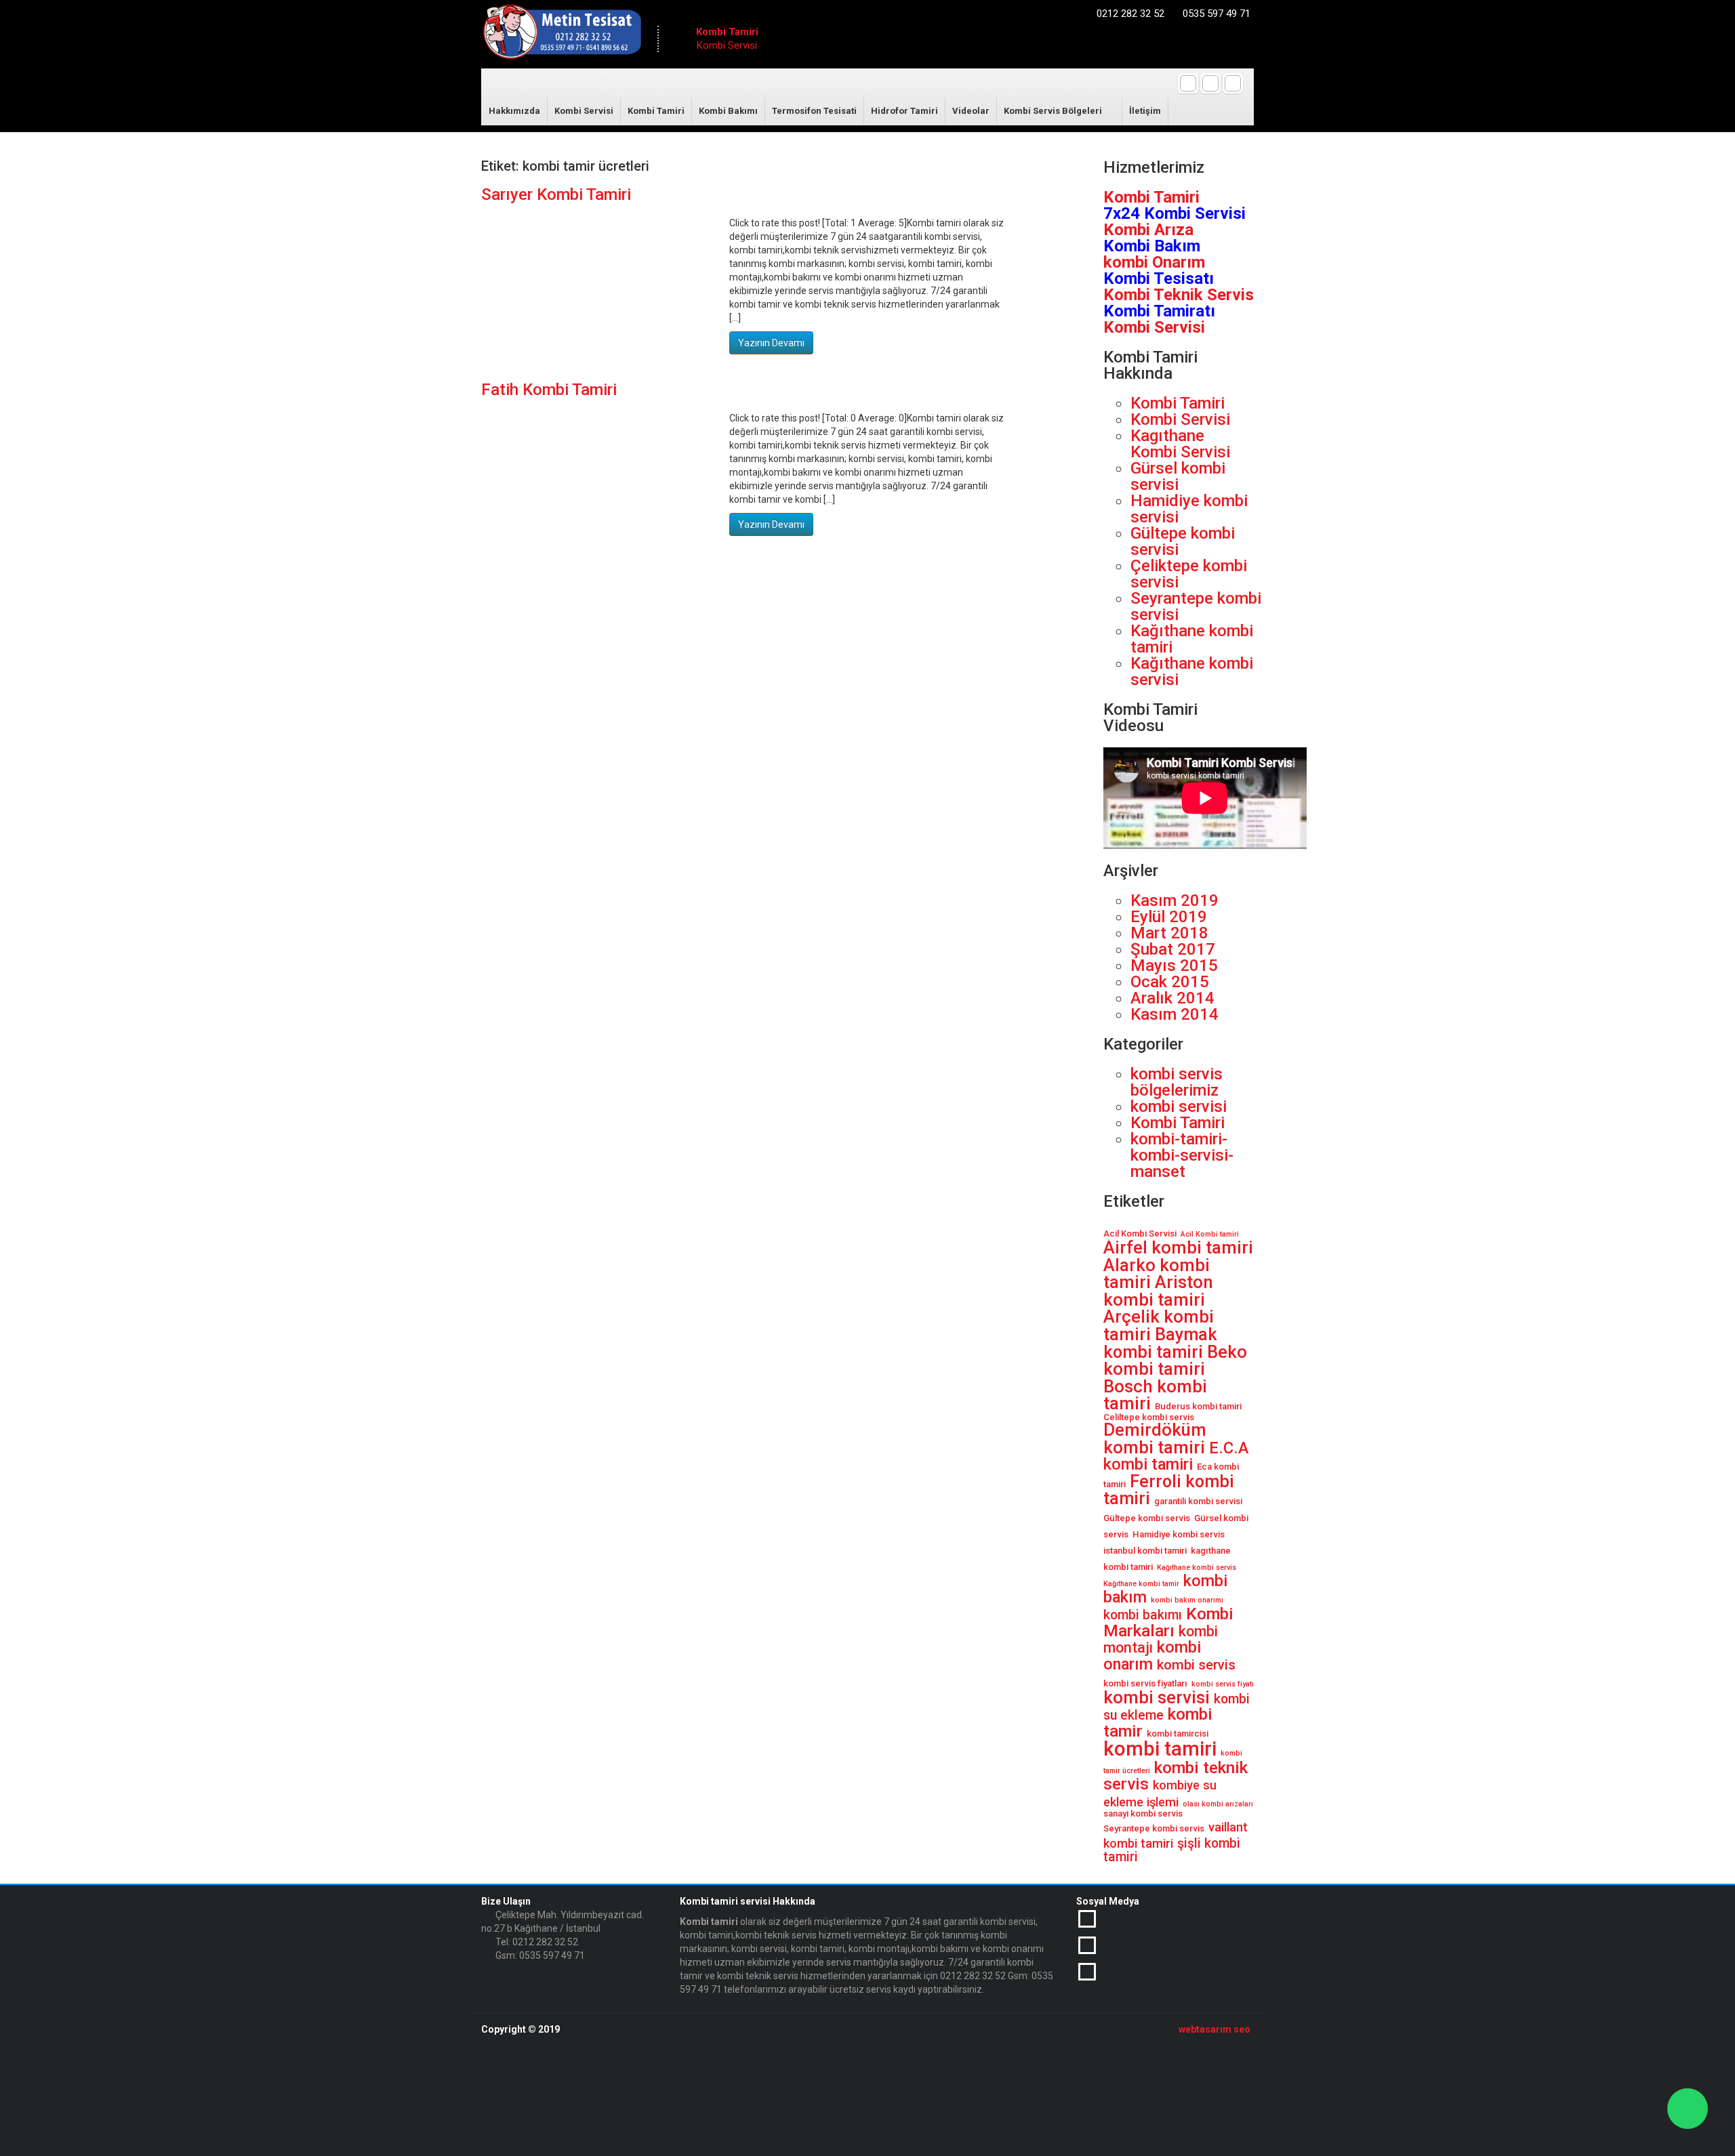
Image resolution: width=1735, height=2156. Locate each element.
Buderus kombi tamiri (1198, 1406)
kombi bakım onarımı (1187, 1600)
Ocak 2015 (1170, 982)
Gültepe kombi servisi (1183, 541)
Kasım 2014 (1175, 1014)
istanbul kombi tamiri (1145, 1551)
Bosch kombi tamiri (1155, 1395)
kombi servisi (1179, 1106)
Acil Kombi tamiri (1210, 1234)
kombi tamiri (1160, 1749)
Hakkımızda (514, 111)
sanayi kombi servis (1143, 1813)
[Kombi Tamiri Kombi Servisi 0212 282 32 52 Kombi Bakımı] (562, 35)
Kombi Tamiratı (1159, 311)
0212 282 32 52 (1130, 14)
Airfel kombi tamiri (1178, 1247)
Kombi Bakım (1152, 246)
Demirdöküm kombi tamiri (1155, 1438)
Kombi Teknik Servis (1179, 295)
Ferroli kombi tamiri (1169, 1490)
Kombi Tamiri (656, 111)
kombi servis (1196, 1665)
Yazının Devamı (771, 343)
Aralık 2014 (1172, 998)
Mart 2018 (1169, 933)
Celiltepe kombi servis (1149, 1417)
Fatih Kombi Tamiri (549, 390)
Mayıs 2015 (1174, 966)
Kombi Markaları (1168, 1622)
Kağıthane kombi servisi (1192, 671)
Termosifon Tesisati (814, 111)
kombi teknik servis (1176, 1776)
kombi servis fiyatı (1223, 1684)
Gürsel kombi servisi (1178, 476)
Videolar (971, 111)
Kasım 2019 (1175, 900)
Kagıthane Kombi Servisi (1180, 444)
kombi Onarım (1154, 262)
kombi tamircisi (1178, 1734)
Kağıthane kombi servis (1197, 1568)
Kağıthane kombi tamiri (1192, 639)
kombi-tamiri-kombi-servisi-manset (1182, 1155)
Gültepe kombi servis (1147, 1518)
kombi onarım (1152, 1656)
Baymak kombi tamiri (1160, 1343)
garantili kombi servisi (1198, 1501)
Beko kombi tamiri (1175, 1361)
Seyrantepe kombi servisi (1196, 606)
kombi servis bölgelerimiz (1177, 1082)
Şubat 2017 (1173, 949)
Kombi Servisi (584, 111)
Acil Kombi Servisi (1140, 1234)
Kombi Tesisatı (1159, 278)
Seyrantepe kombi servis (1154, 1828)
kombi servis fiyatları (1145, 1683)
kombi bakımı (1143, 1615)
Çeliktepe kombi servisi (1189, 574)
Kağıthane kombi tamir (1141, 1584)
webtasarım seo (1214, 2029)
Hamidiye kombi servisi (1189, 509)
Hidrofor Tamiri (904, 111)
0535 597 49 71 (1217, 14)
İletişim (1145, 111)
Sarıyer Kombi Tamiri (556, 194)
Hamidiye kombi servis (1179, 1534)
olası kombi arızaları (1218, 1804)
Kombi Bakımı (728, 111)
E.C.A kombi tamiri (1176, 1456)
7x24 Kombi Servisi (1175, 213)
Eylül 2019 (1169, 917)
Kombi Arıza (1148, 230)
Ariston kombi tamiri (1158, 1291)
